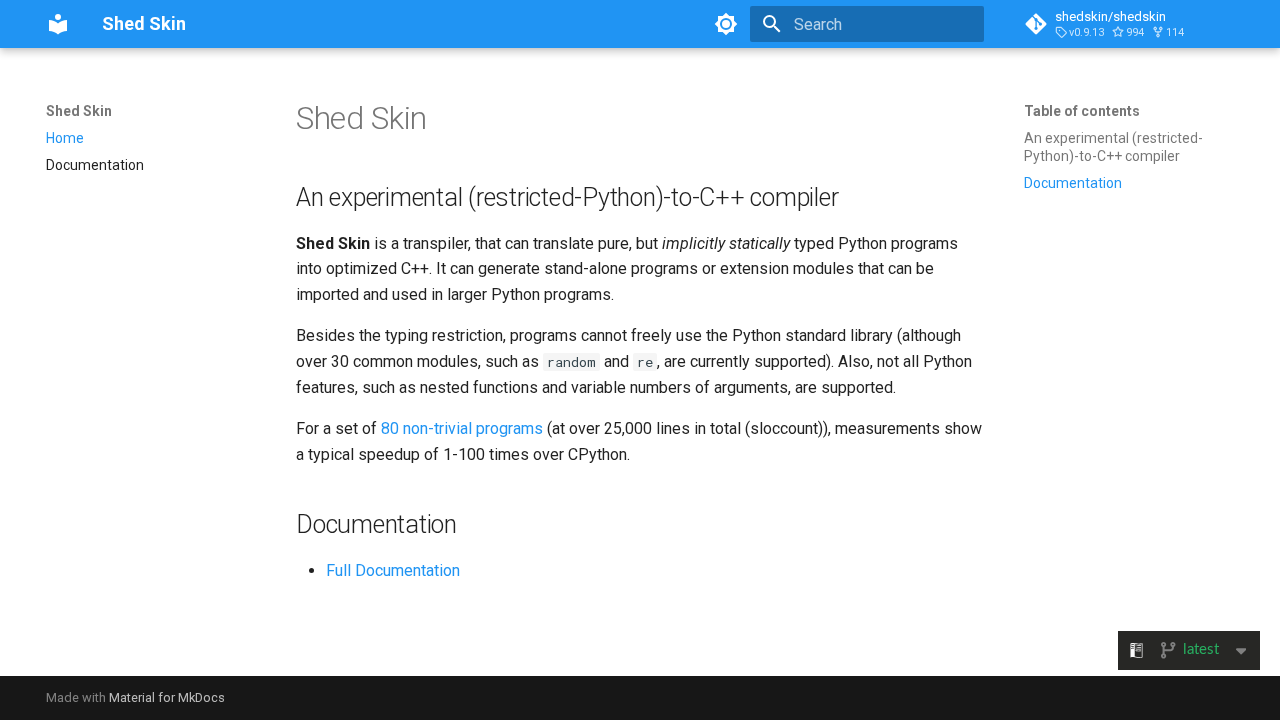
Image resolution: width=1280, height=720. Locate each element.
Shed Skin (79, 111)
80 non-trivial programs (462, 428)
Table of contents (1082, 111)
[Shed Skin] (58, 24)
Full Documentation (393, 570)
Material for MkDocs (167, 697)
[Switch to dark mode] (726, 24)
